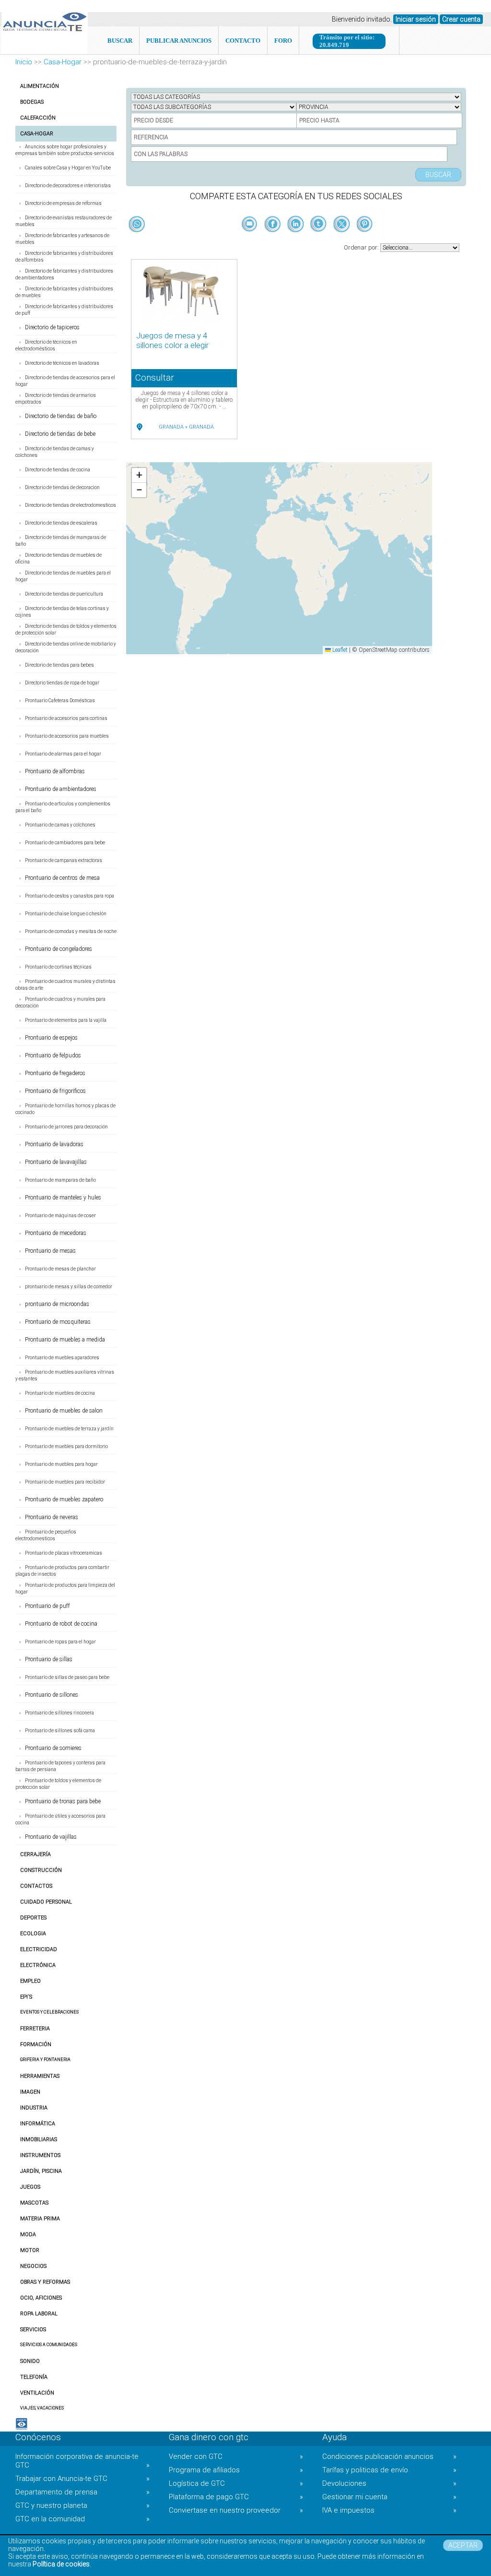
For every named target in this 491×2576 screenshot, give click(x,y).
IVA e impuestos (389, 2510)
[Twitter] (342, 240)
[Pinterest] (365, 240)
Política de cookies (61, 2564)
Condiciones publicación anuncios (389, 2456)
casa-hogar (63, 62)
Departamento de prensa (82, 2492)
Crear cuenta (461, 19)
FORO (283, 41)
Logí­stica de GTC (236, 2483)
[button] (139, 475)
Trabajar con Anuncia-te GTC (82, 2479)
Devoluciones (389, 2483)
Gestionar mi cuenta (389, 2497)
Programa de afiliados (236, 2470)
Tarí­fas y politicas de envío (389, 2470)
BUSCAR (120, 41)
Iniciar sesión (416, 19)
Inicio (24, 62)
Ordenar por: (362, 247)
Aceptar (463, 2545)
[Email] (250, 240)
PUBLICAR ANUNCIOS (179, 41)
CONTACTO (243, 41)
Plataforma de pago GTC (236, 2497)
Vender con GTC (236, 2456)
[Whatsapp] (137, 225)
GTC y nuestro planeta (82, 2505)
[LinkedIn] (296, 240)
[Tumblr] (319, 240)
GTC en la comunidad (82, 2519)
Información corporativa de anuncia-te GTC (82, 2461)
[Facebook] (273, 240)
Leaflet (339, 650)
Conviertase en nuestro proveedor (236, 2510)
